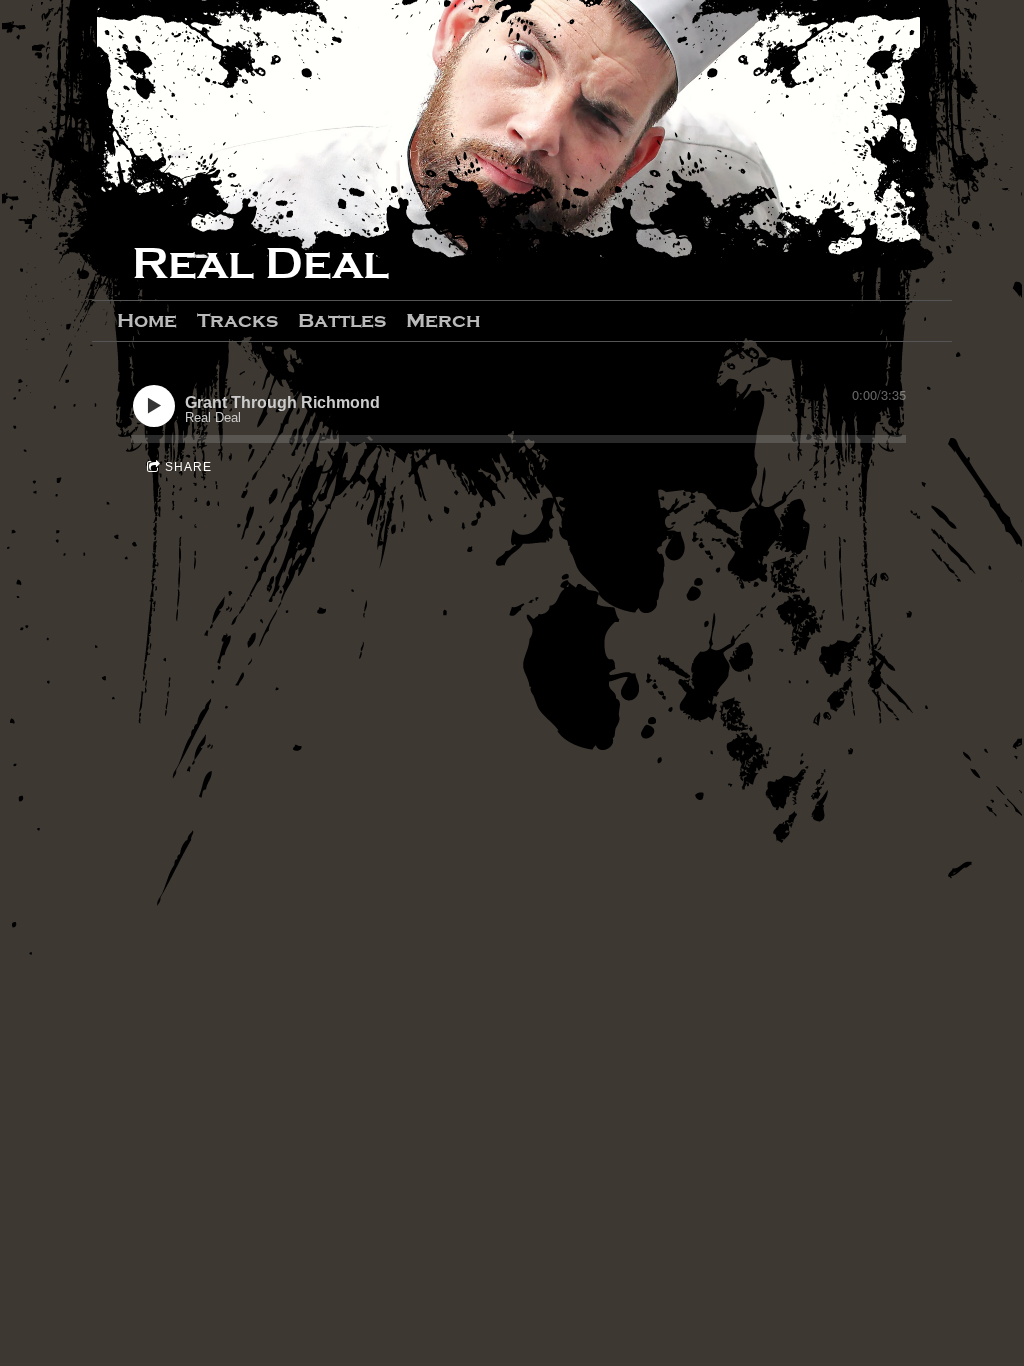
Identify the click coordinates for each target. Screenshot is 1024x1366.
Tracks (237, 320)
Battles (342, 320)
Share (188, 467)
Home (147, 320)
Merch (443, 320)
